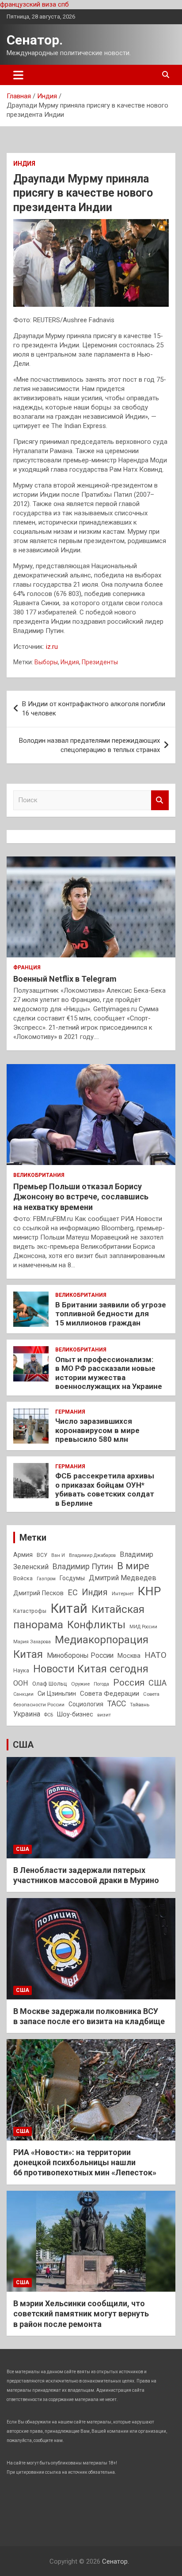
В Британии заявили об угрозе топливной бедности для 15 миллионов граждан (111, 1314)
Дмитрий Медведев (123, 1578)
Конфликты (96, 1625)
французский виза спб (34, 4)
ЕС (73, 1592)
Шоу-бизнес (75, 1714)
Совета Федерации (110, 1694)
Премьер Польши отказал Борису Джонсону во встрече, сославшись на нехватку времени (81, 1197)
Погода (101, 1684)
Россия (129, 1683)
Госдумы (72, 1578)
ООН (21, 1683)
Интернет (123, 1593)
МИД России (143, 1627)
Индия (24, 164)
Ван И (58, 1555)
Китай (69, 1608)
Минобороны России (80, 1656)
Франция (27, 968)
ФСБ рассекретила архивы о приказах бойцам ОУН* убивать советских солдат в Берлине (105, 1489)
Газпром (46, 1579)
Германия (70, 1412)
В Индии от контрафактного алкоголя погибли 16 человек (94, 709)
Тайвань (140, 1705)
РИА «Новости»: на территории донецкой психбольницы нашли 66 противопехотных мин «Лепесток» (85, 2163)
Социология (86, 1704)
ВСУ (42, 1555)
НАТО (155, 1655)
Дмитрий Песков (38, 1593)
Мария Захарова (32, 1642)
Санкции (23, 1694)
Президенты (100, 662)
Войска (23, 1578)
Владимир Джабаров (92, 1555)
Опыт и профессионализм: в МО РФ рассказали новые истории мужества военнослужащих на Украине (109, 1373)
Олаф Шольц (50, 1684)
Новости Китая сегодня (91, 1669)
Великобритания (39, 1175)
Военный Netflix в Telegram (65, 979)
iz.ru (52, 647)
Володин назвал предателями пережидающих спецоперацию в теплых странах (89, 745)
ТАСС (117, 1704)
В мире (133, 1566)
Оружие (80, 1684)
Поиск (160, 800)
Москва (129, 1656)
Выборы (46, 662)
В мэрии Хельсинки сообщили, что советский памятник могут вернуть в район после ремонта (81, 2314)
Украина (27, 1714)
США (157, 1683)
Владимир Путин (83, 1567)
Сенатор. (35, 40)
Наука (21, 1671)
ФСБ (49, 1715)
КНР (149, 1591)
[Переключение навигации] (18, 75)
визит (104, 1715)
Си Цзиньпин (57, 1694)
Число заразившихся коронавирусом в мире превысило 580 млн (97, 1430)
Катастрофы (30, 1611)
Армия (23, 1555)
